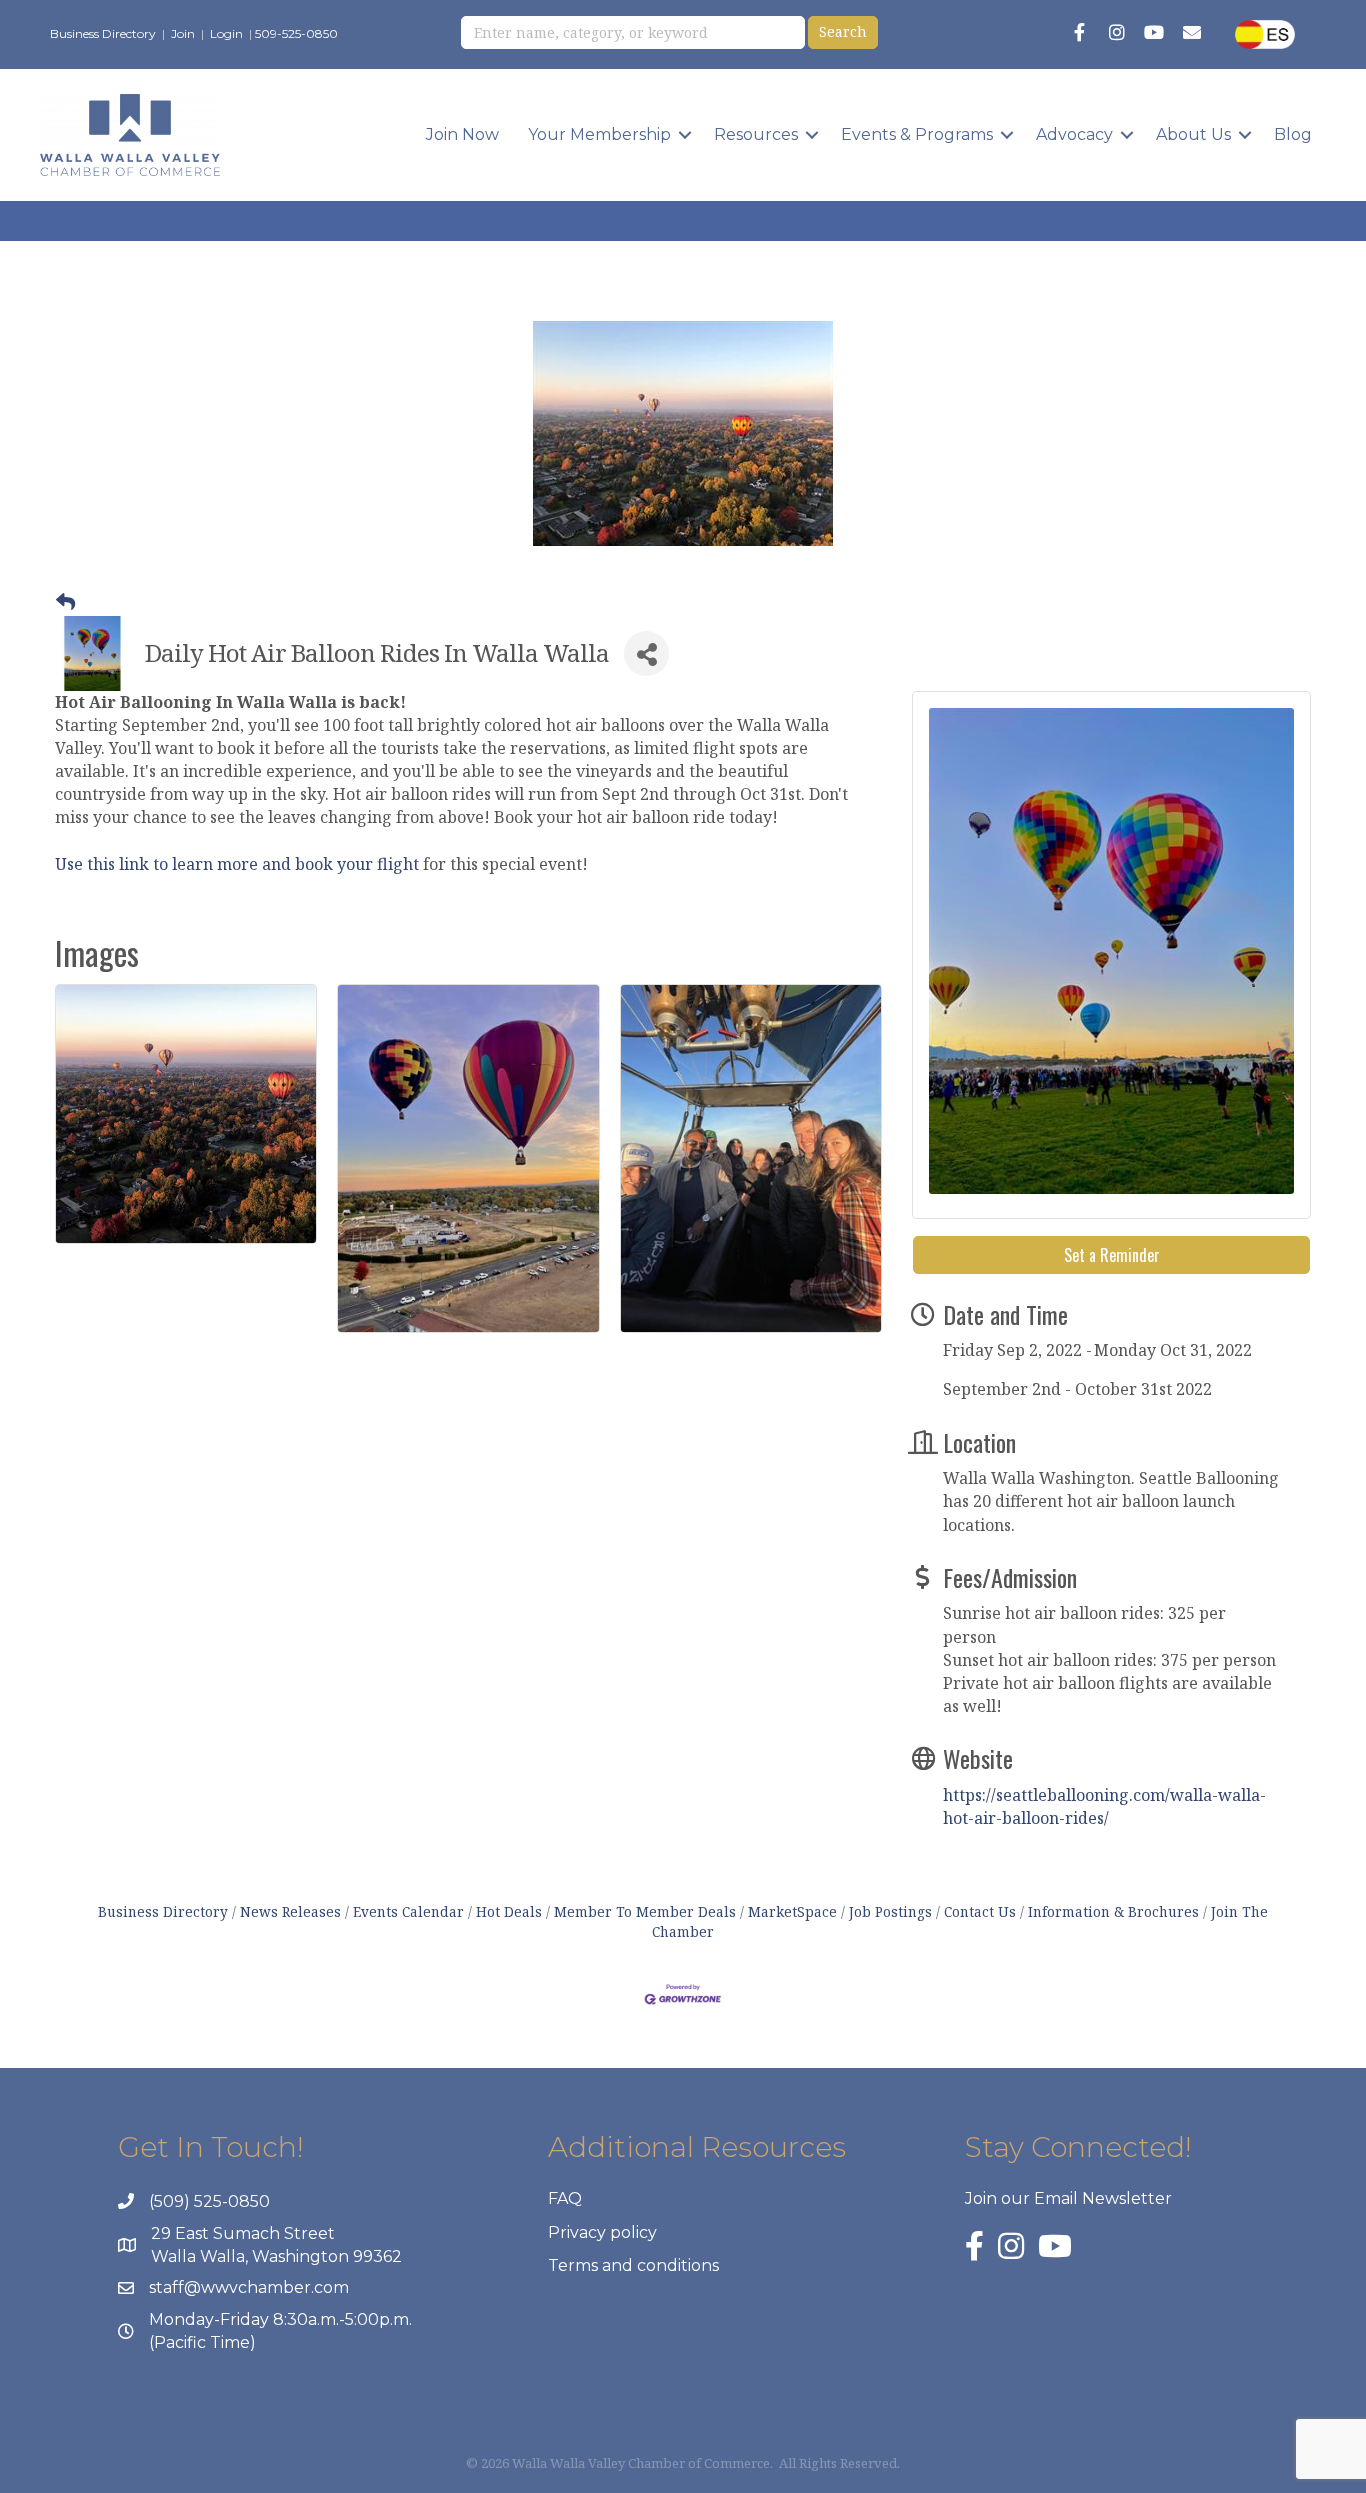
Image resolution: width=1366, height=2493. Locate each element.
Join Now (462, 134)
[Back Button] (65, 602)
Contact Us (980, 1911)
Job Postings (890, 1911)
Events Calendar (408, 1911)
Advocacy (1074, 134)
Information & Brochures (1113, 1911)
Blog (1293, 134)
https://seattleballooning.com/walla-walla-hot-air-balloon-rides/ (1104, 1806)
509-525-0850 (296, 33)
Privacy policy (602, 2232)
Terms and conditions (633, 2265)
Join (183, 33)
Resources (756, 134)
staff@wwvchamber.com (249, 2287)
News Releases (290, 1911)
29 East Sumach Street (243, 2233)
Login (226, 33)
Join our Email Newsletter (1068, 2198)
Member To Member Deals (645, 1911)
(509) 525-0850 (209, 2201)
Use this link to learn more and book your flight (237, 864)
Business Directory (103, 33)
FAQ (565, 2198)
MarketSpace (792, 1911)
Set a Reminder (1112, 1255)
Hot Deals (509, 1911)
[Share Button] (646, 653)
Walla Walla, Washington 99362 (276, 2256)
